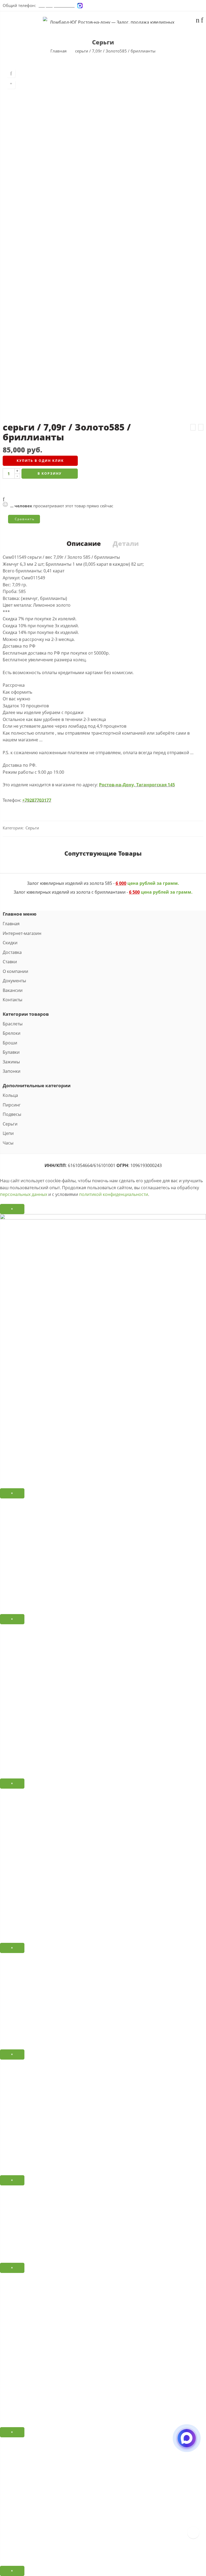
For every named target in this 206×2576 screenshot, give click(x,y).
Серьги (103, 42)
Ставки (10, 962)
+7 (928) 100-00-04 (57, 5)
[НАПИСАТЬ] (187, 2443)
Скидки (10, 943)
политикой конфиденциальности (114, 1194)
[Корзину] (198, 21)
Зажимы (11, 1062)
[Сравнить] (11, 85)
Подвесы (12, 1114)
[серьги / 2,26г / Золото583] (201, 427)
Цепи (8, 1133)
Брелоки (12, 1033)
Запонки (12, 1071)
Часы (8, 1143)
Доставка (12, 952)
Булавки (11, 1052)
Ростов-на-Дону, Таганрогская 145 (137, 785)
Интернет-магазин (22, 933)
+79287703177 (37, 800)
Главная (58, 51)
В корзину (50, 473)
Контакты (12, 1000)
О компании (15, 971)
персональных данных (24, 1194)
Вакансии (13, 990)
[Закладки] (202, 21)
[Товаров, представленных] (193, 2532)
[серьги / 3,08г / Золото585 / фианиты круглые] (193, 427)
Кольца (10, 1095)
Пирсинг (12, 1105)
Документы (14, 981)
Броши (10, 1043)
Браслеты (13, 1024)
